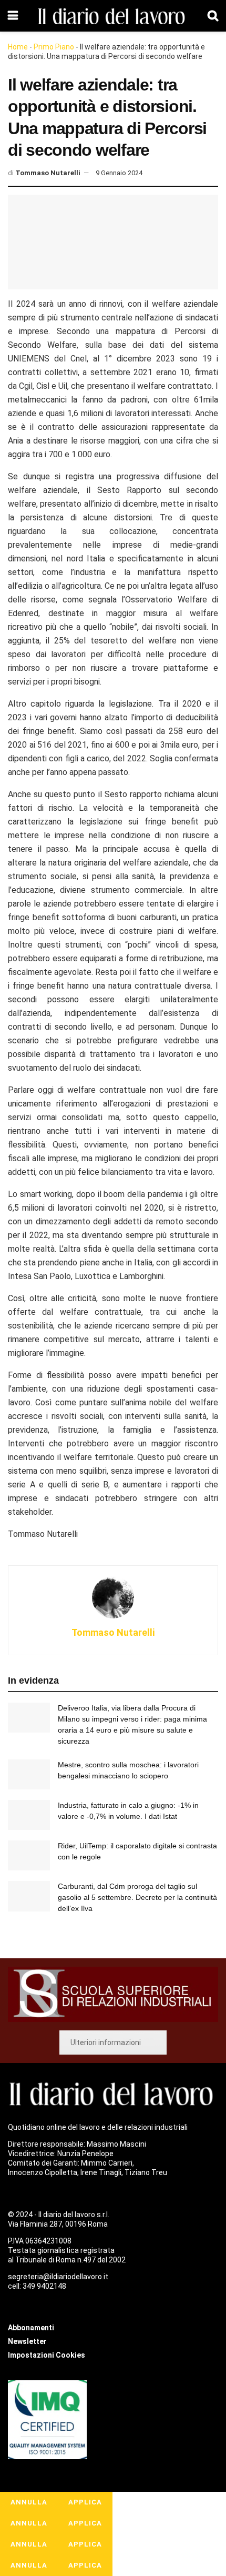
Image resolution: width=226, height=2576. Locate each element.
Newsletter (27, 2341)
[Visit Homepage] (113, 16)
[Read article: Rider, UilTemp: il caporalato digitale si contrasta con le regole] (29, 1855)
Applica (85, 2502)
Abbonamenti (31, 2328)
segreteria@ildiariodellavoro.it (58, 2277)
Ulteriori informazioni (106, 2042)
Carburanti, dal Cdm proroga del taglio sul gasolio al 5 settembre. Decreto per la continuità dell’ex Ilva (137, 1897)
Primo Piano (54, 47)
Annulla (29, 2502)
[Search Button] (213, 16)
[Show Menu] (13, 16)
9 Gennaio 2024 (119, 173)
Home (18, 47)
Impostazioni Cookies (47, 2355)
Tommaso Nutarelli (48, 173)
